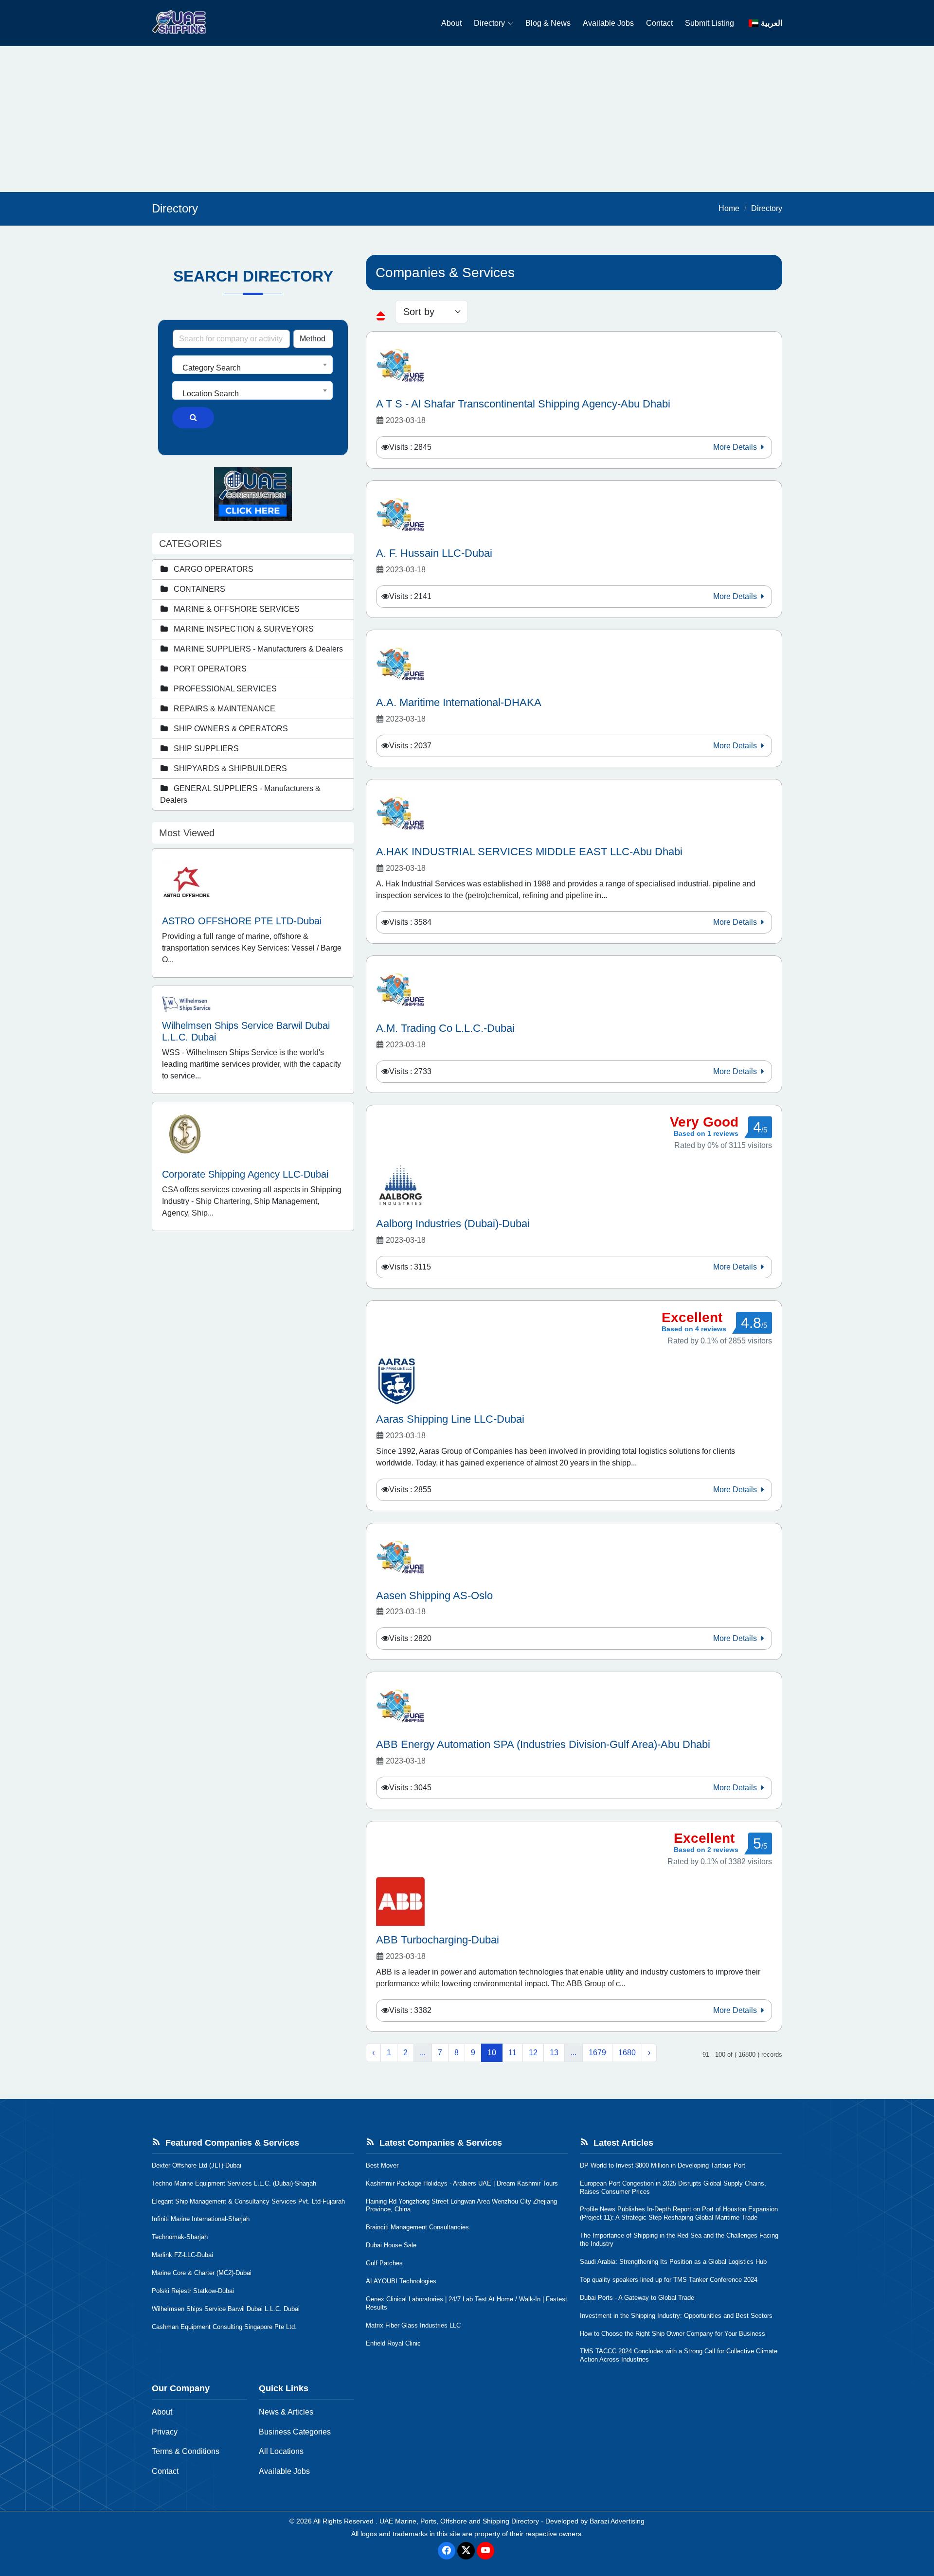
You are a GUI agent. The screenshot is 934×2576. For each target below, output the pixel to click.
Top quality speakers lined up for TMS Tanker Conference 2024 (669, 2280)
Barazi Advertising (617, 2521)
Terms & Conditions (186, 2451)
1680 (627, 2053)
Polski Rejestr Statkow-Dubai (193, 2291)
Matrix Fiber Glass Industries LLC (413, 2325)
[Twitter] (466, 2551)
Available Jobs (608, 23)
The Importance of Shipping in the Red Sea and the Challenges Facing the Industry (679, 2240)
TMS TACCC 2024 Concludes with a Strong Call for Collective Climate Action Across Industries (679, 2355)
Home (729, 208)
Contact (659, 23)
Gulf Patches (384, 2263)
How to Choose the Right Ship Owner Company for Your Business (673, 2334)
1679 (597, 2053)
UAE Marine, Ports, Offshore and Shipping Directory (459, 2521)
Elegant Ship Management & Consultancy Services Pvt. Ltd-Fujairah (248, 2201)
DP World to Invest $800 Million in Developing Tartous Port (663, 2165)
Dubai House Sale (391, 2245)
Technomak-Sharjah (180, 2237)
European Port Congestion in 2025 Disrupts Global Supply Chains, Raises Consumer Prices (673, 2188)
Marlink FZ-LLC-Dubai (182, 2255)
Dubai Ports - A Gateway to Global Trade (637, 2298)
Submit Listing (709, 23)
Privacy (165, 2432)
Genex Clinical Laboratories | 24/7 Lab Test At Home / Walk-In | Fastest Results (467, 2303)
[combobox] (252, 365)
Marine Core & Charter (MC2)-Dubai (202, 2273)
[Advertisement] (467, 119)
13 (554, 2053)
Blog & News (548, 23)
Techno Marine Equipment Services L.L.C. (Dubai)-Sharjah (234, 2183)
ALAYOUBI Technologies (401, 2281)
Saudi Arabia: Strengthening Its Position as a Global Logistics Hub (673, 2262)
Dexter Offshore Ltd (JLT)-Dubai (197, 2165)
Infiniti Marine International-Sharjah (201, 2219)
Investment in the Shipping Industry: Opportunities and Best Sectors (676, 2316)
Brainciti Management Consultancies (417, 2227)
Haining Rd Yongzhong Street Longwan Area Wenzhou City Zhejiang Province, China (461, 2205)
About (451, 23)
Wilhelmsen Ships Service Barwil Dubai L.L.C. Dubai (226, 2309)
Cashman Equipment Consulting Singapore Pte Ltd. (224, 2327)
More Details (736, 447)
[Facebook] (447, 2551)
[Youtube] (485, 2551)
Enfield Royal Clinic (393, 2343)
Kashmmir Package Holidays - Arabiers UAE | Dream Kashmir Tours (462, 2183)
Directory (489, 23)
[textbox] (252, 368)
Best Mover (382, 2165)
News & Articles (286, 2412)
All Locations (281, 2451)
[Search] (193, 418)
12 (533, 2053)
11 (512, 2053)
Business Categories (295, 2432)
